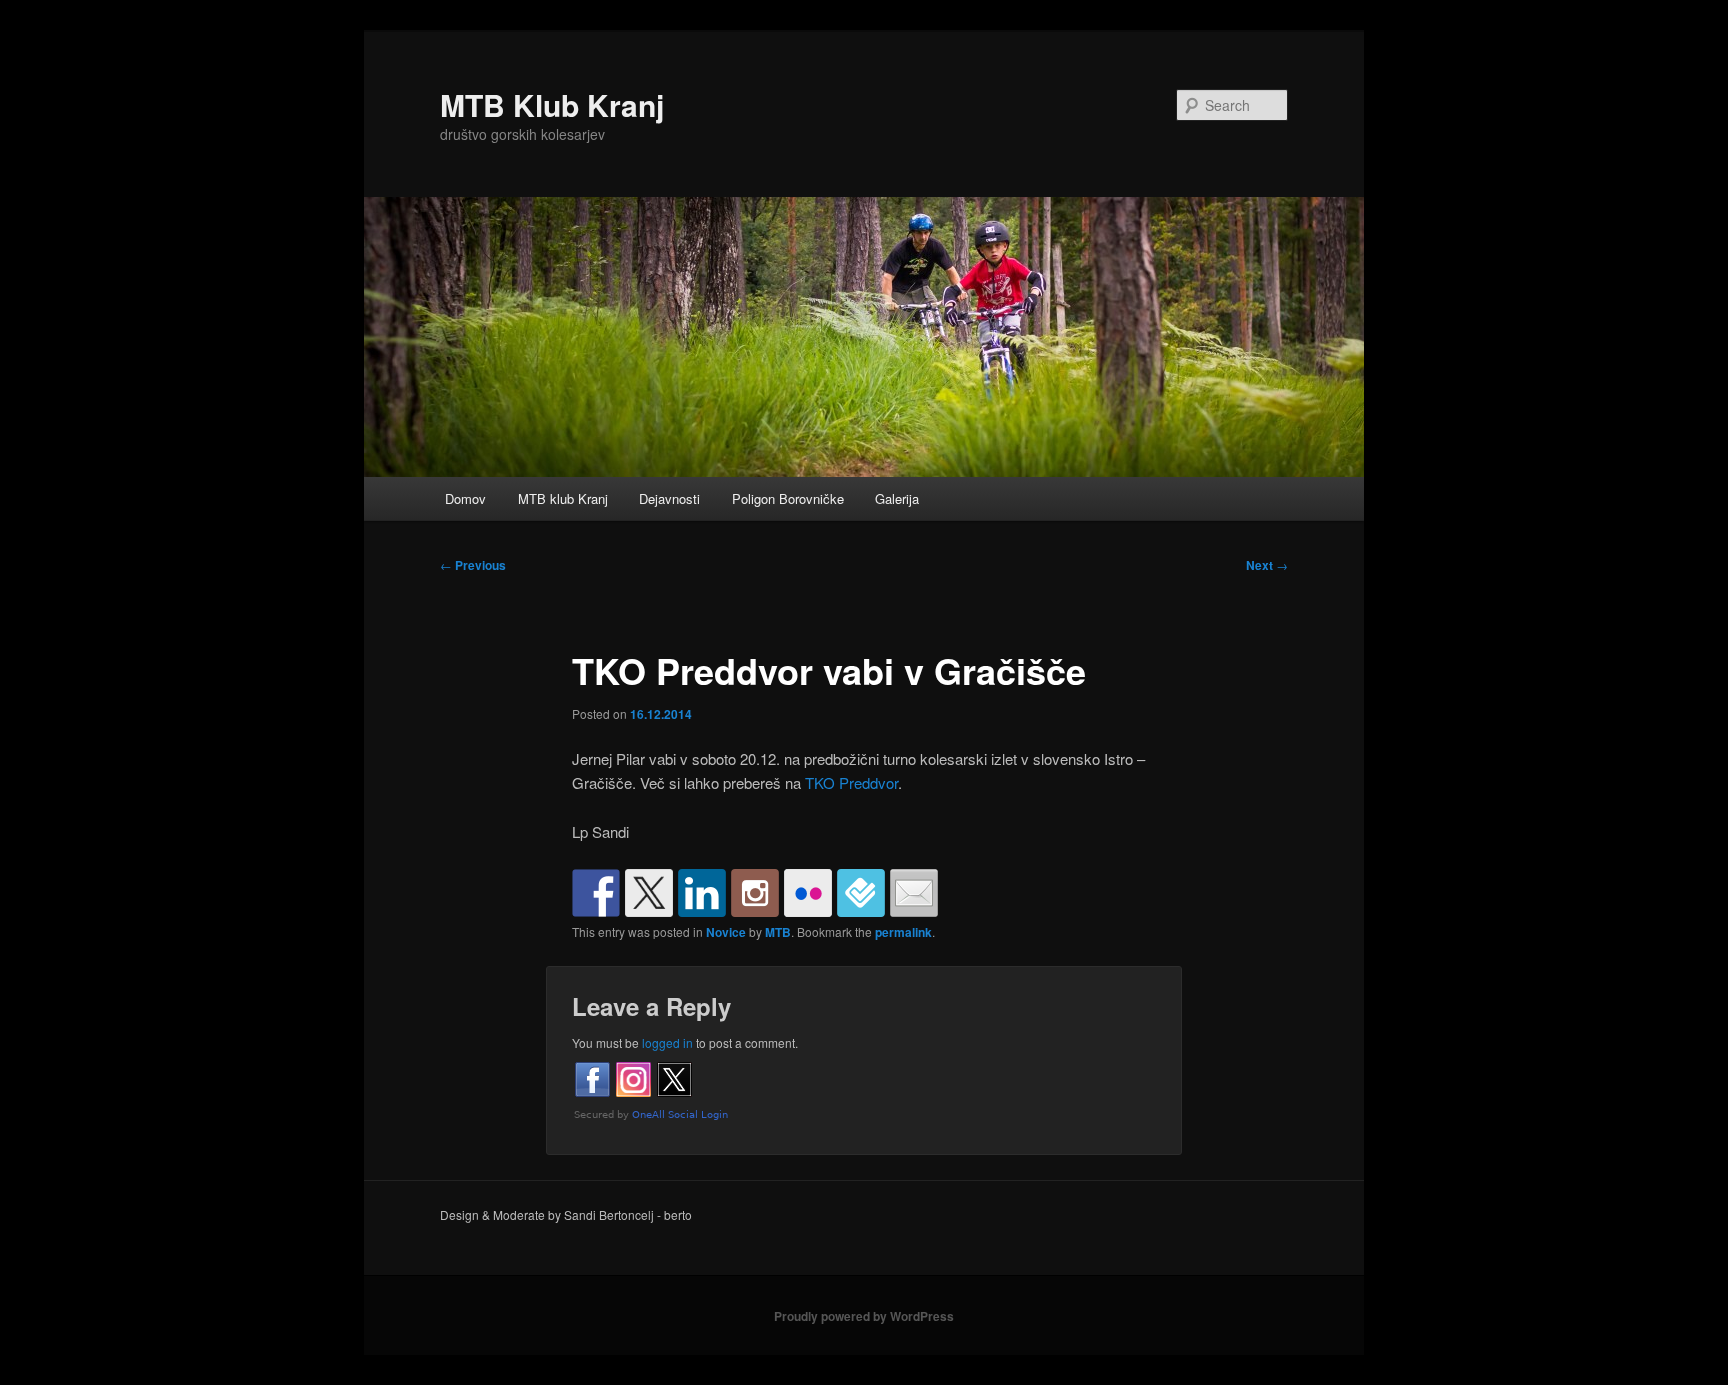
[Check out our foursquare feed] (861, 893)
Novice (726, 932)
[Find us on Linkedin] (702, 893)
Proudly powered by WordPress (864, 1316)
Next (1267, 565)
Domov (465, 498)
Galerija (897, 498)
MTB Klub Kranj (552, 104)
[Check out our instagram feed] (755, 893)
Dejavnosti (669, 498)
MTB (778, 932)
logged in (667, 1042)
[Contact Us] (914, 893)
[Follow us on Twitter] (649, 893)
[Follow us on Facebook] (596, 893)
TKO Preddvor (851, 782)
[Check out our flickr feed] (808, 893)
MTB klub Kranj (563, 498)
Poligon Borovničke (788, 498)
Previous (473, 565)
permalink (903, 932)
